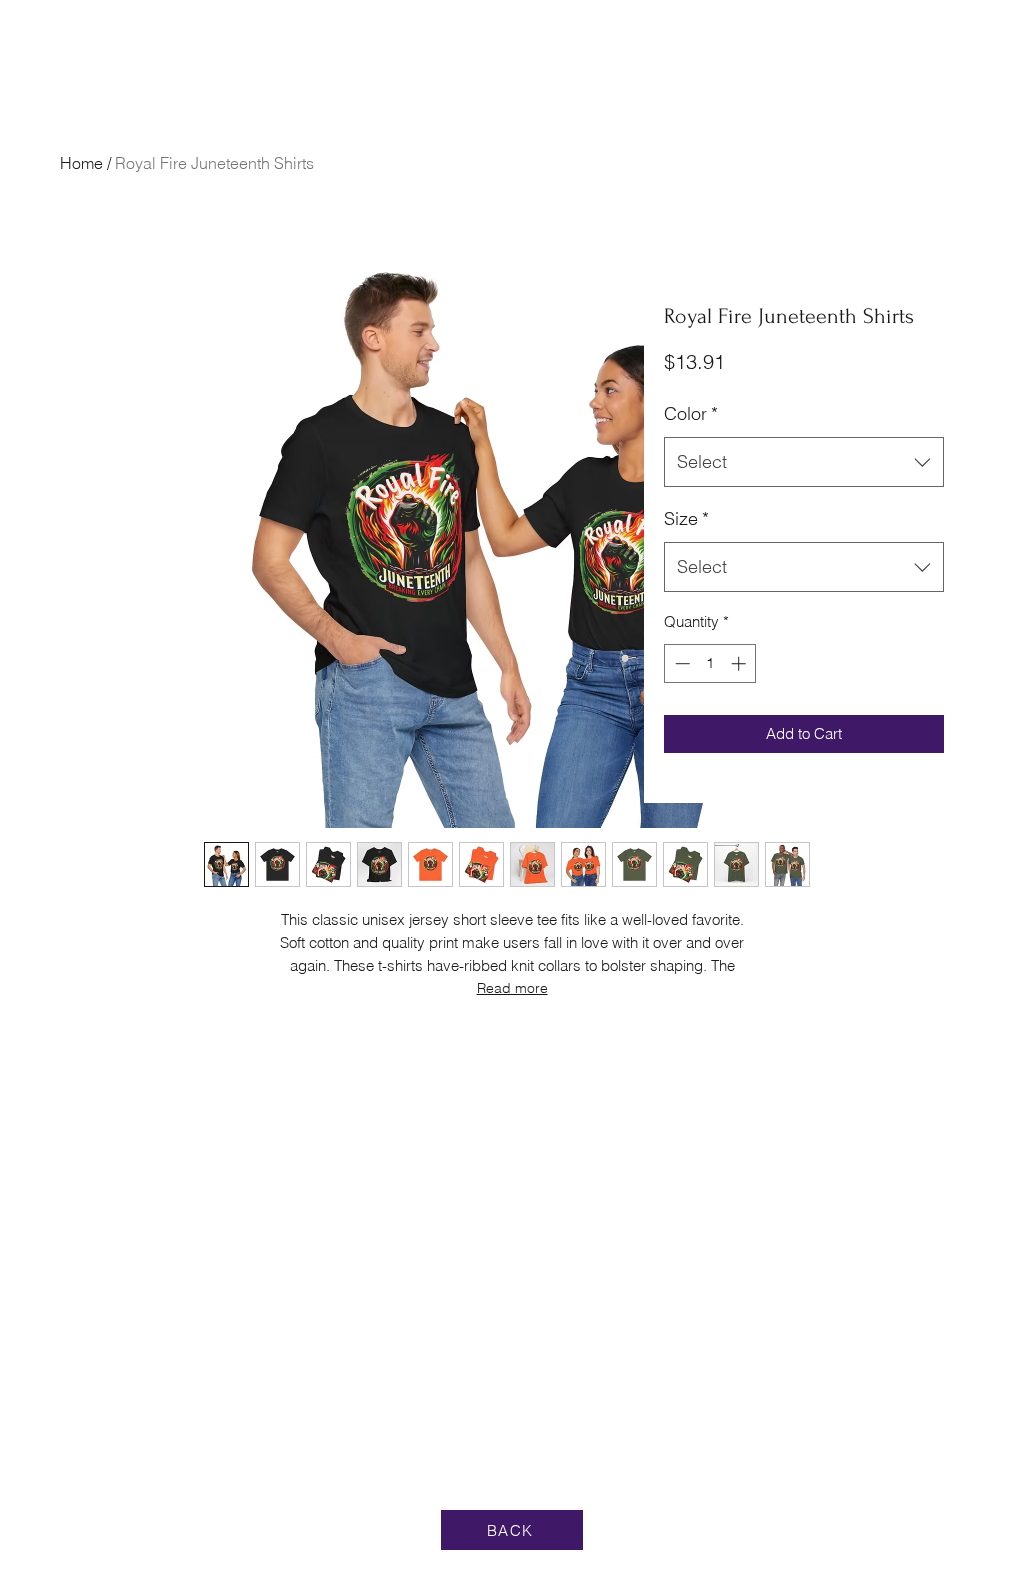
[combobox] (804, 462)
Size (686, 518)
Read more (512, 988)
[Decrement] (680, 663)
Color (691, 413)
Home (81, 163)
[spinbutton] (710, 663)
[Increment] (740, 663)
